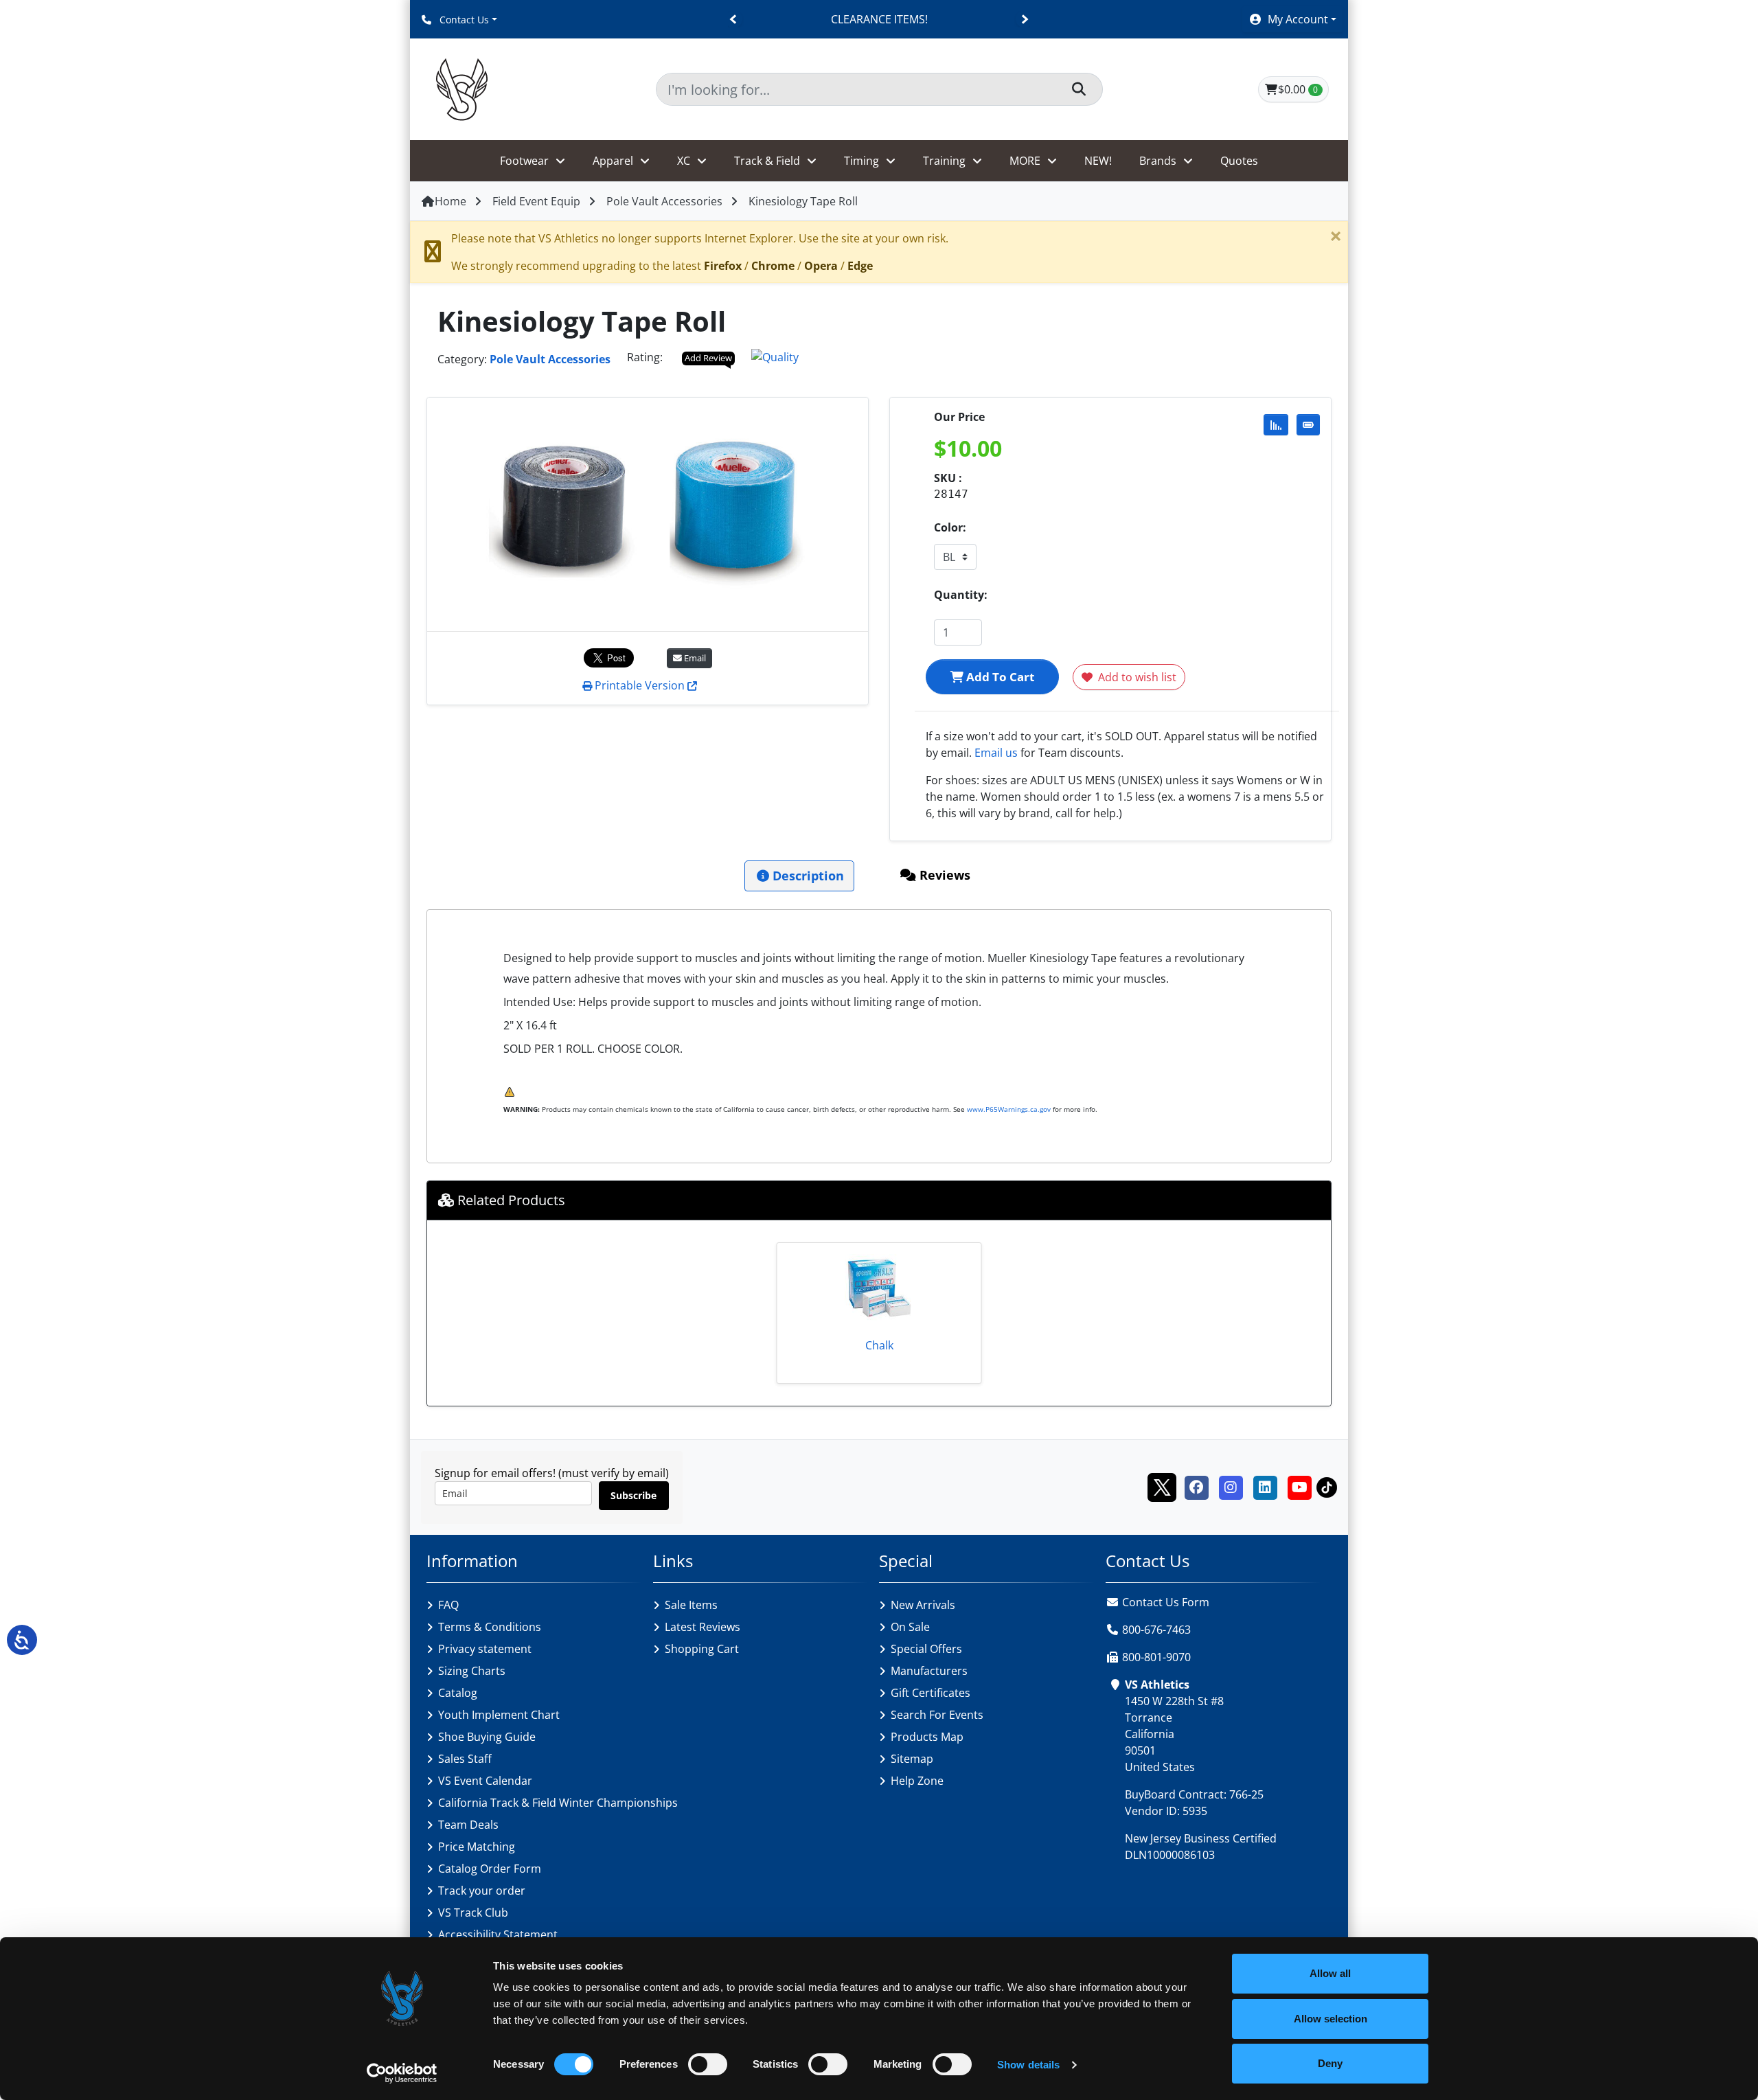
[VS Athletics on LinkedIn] (1265, 1486)
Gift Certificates (931, 1693)
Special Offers (926, 1649)
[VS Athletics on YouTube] (1299, 1486)
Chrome (773, 266)
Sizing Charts (472, 1671)
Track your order (482, 1891)
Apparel (613, 161)
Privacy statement (485, 1649)
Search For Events (937, 1715)
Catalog (458, 1693)
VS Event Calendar (485, 1781)
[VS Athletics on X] (1162, 1486)
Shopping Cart (702, 1649)
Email (694, 658)
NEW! (1098, 161)
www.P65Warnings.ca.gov (1009, 1109)
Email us (996, 753)
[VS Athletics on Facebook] (1196, 1486)
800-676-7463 (1156, 1630)
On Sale (910, 1627)
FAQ (448, 1605)
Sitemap (912, 1759)
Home (450, 201)
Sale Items (691, 1605)
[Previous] (734, 20)
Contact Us (463, 20)
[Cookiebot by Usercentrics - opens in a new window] (402, 2073)
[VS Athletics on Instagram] (1231, 1486)
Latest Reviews (703, 1627)
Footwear (524, 161)
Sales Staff (465, 1759)
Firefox (723, 266)
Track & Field (767, 161)
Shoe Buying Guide (487, 1737)
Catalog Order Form (490, 1869)
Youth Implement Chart (499, 1715)
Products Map (927, 1737)
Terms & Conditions (490, 1627)
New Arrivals (923, 1605)
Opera (821, 266)
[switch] (708, 2064)
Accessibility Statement (498, 1934)
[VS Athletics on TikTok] (1327, 1486)
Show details (1028, 2065)
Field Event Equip (536, 201)
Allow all (1330, 1973)
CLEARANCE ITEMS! (879, 19)
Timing (861, 161)
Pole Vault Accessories (664, 201)
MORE (1025, 161)
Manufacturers (929, 1671)
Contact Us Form (1164, 1602)
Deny (1330, 2063)
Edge (860, 266)
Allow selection (1331, 2019)
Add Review (708, 358)
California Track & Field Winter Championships (558, 1803)
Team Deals (468, 1825)
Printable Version (640, 685)
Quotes (1239, 161)
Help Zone (917, 1781)
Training (944, 161)
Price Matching (477, 1847)
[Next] (1024, 20)
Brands (1158, 161)
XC (684, 161)
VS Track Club (473, 1913)
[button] (1292, 19)
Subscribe (633, 1495)
